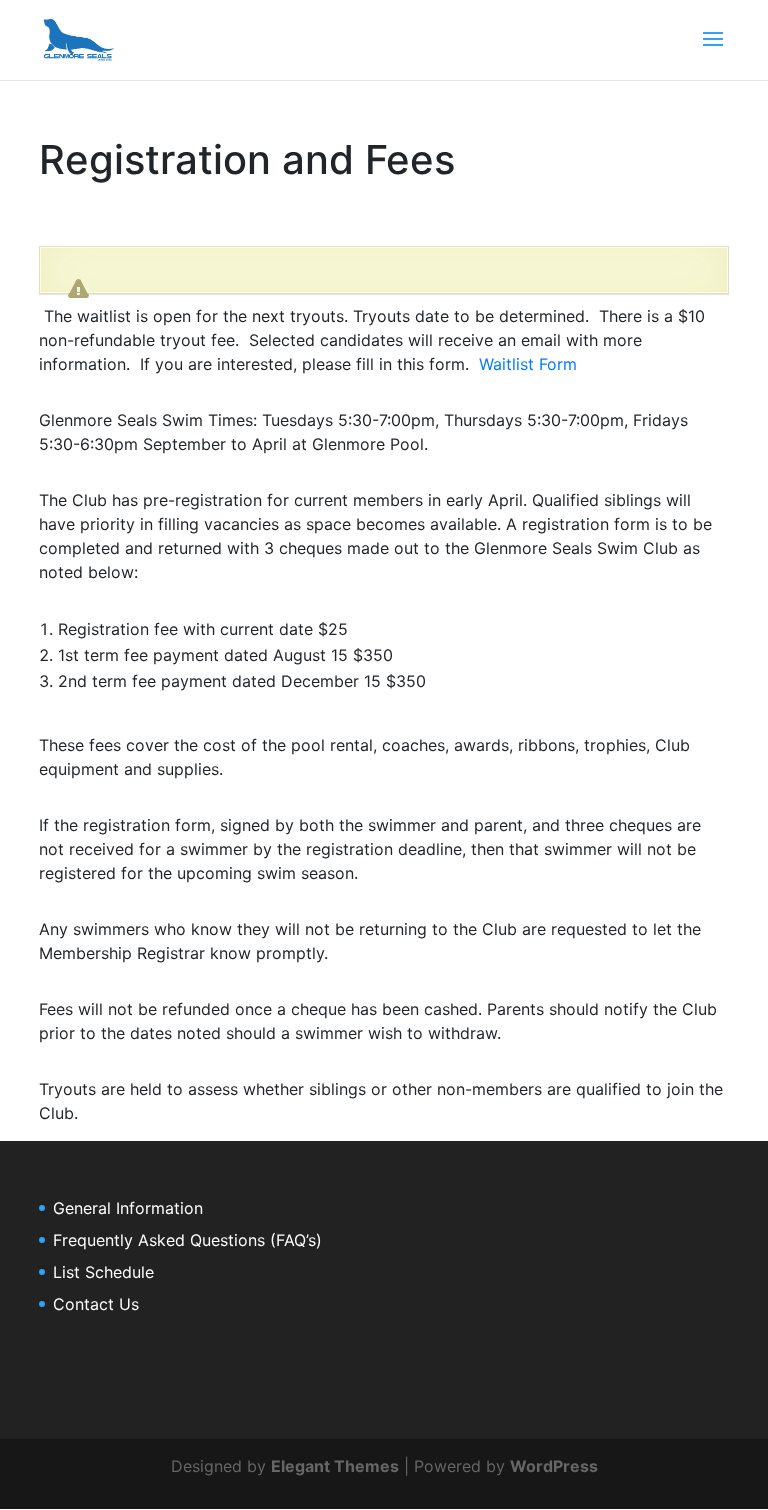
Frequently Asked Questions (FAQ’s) (187, 1240)
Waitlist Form (528, 364)
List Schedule (103, 1272)
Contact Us (96, 1304)
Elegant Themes (335, 1466)
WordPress (554, 1466)
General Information (128, 1208)
